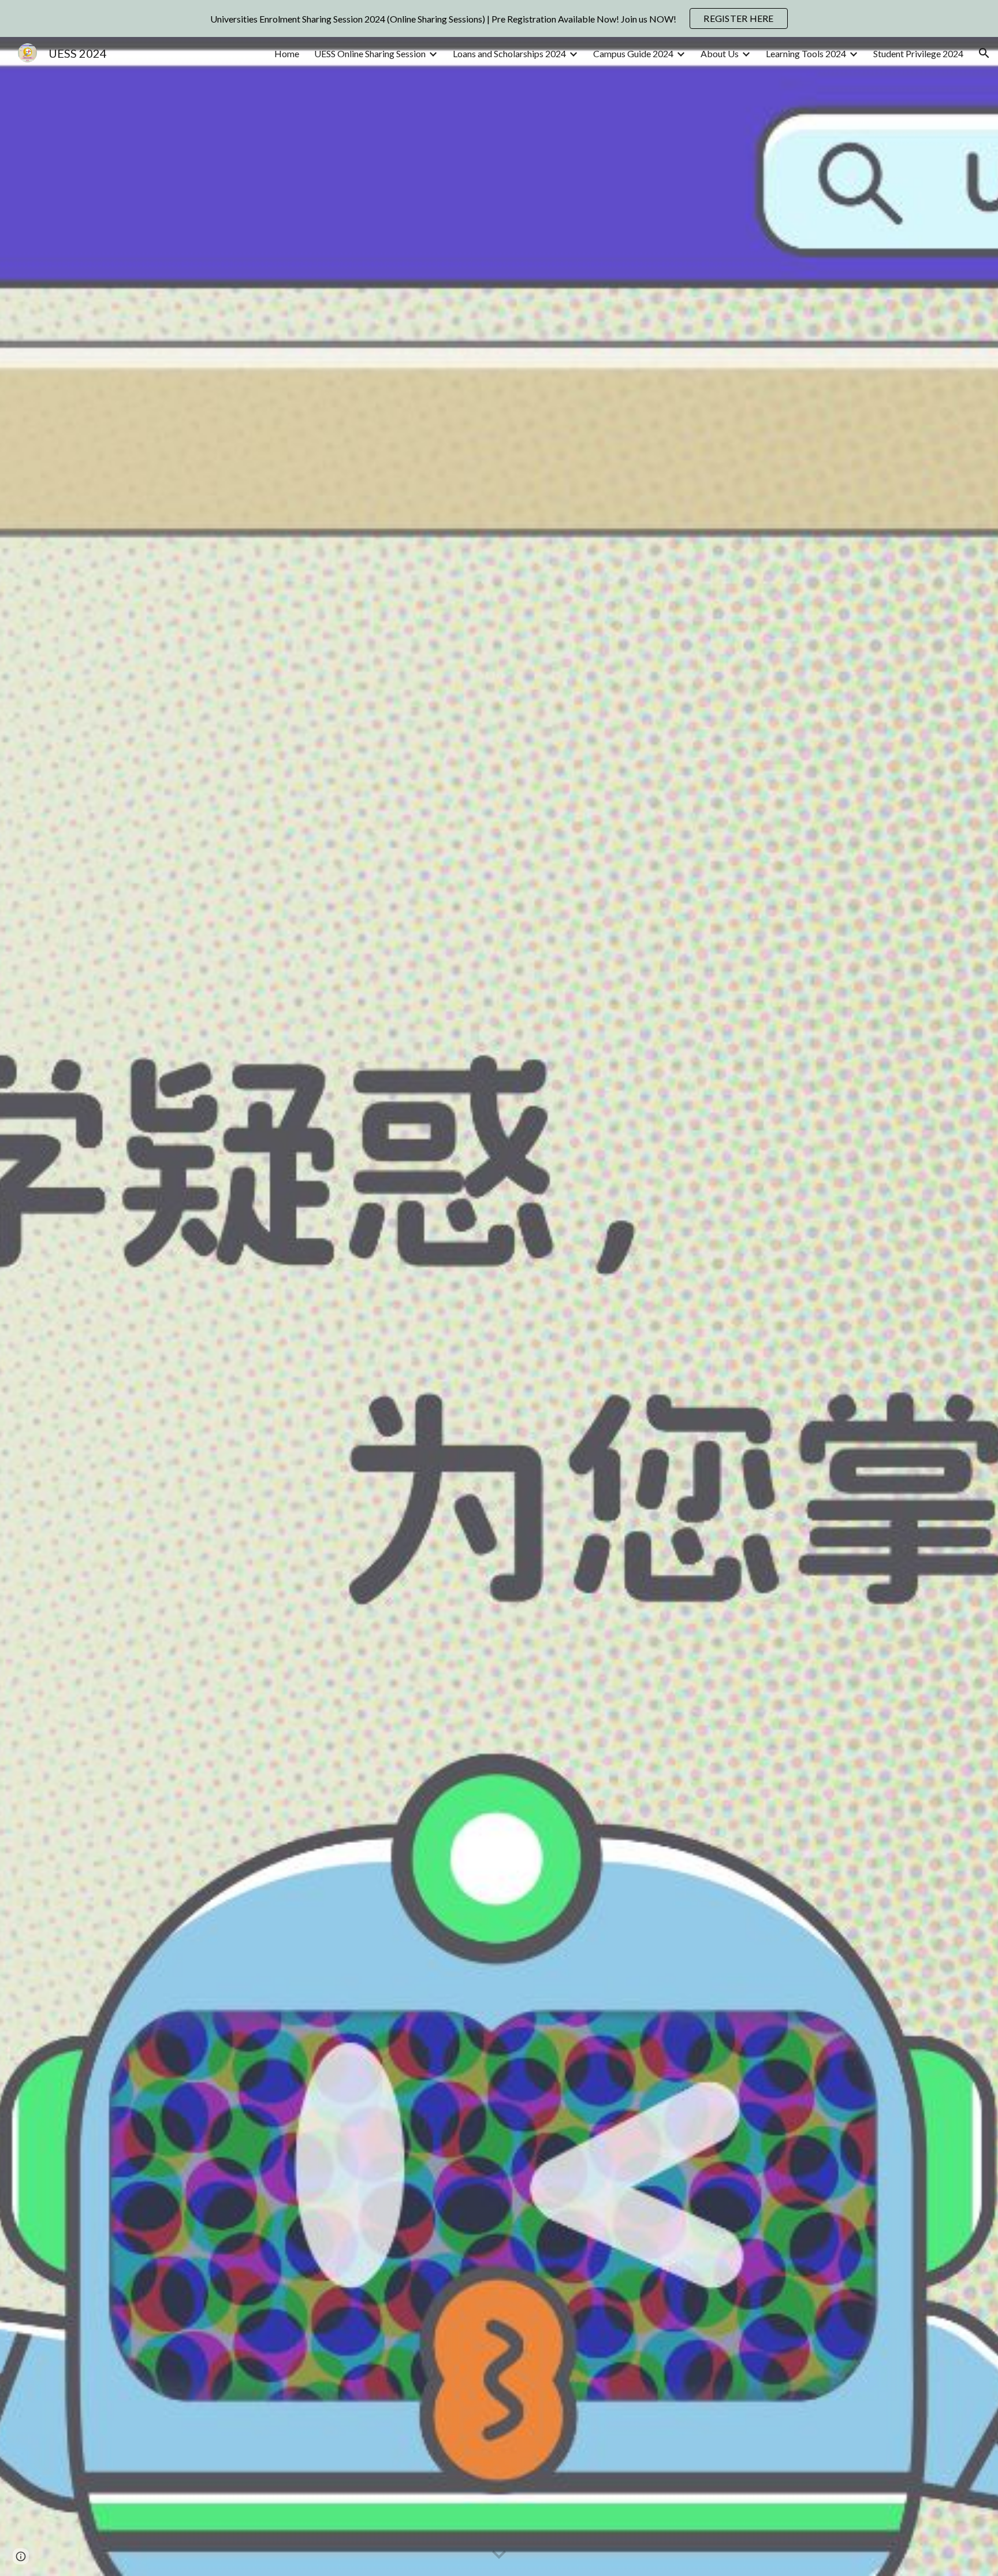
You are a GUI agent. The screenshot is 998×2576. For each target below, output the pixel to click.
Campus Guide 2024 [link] (633, 53)
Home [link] (287, 53)
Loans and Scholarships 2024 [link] (509, 53)
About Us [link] (720, 53)
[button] (984, 53)
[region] (499, 18)
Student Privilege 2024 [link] (918, 53)
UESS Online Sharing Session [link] (370, 53)
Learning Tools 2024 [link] (806, 53)
